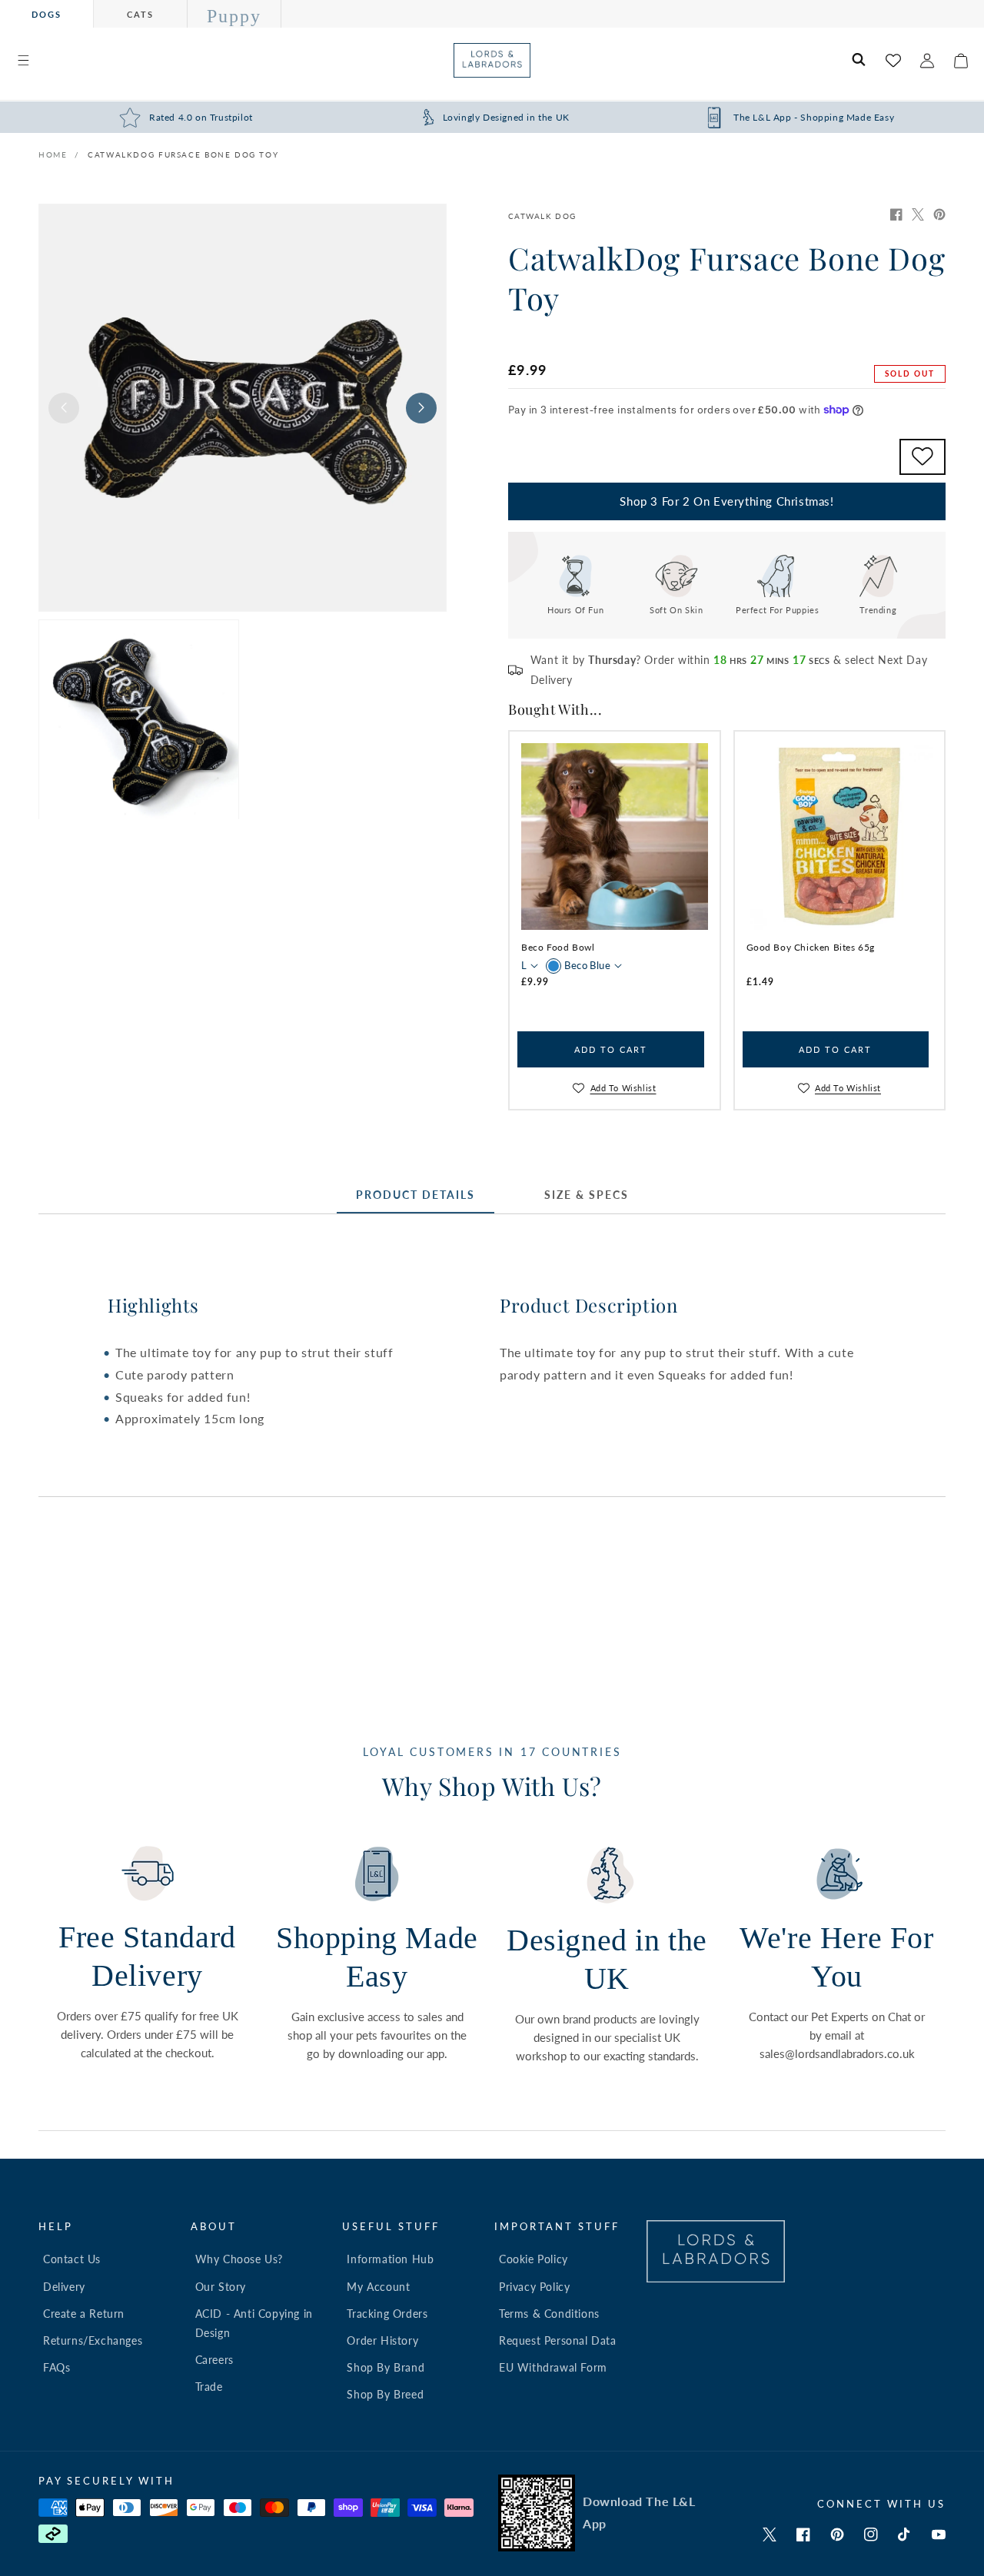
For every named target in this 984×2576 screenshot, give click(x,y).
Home (53, 154)
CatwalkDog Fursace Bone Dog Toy (183, 154)
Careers (214, 2360)
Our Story (221, 2287)
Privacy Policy (534, 2287)
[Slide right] (421, 408)
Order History (382, 2340)
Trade (209, 2387)
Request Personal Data (558, 2340)
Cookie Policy (534, 2259)
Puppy (234, 16)
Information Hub (390, 2259)
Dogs (47, 14)
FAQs (57, 2367)
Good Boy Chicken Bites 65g (811, 947)
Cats (140, 14)
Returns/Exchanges (93, 2340)
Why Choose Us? (239, 2259)
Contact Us (72, 2259)
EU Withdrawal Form (553, 2367)
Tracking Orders (387, 2314)
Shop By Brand (386, 2367)
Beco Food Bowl (558, 947)
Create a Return (84, 2314)
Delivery (64, 2287)
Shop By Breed (385, 2394)
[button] (23, 61)
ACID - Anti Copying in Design (254, 2323)
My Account (378, 2287)
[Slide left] (64, 408)
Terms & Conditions (549, 2314)
